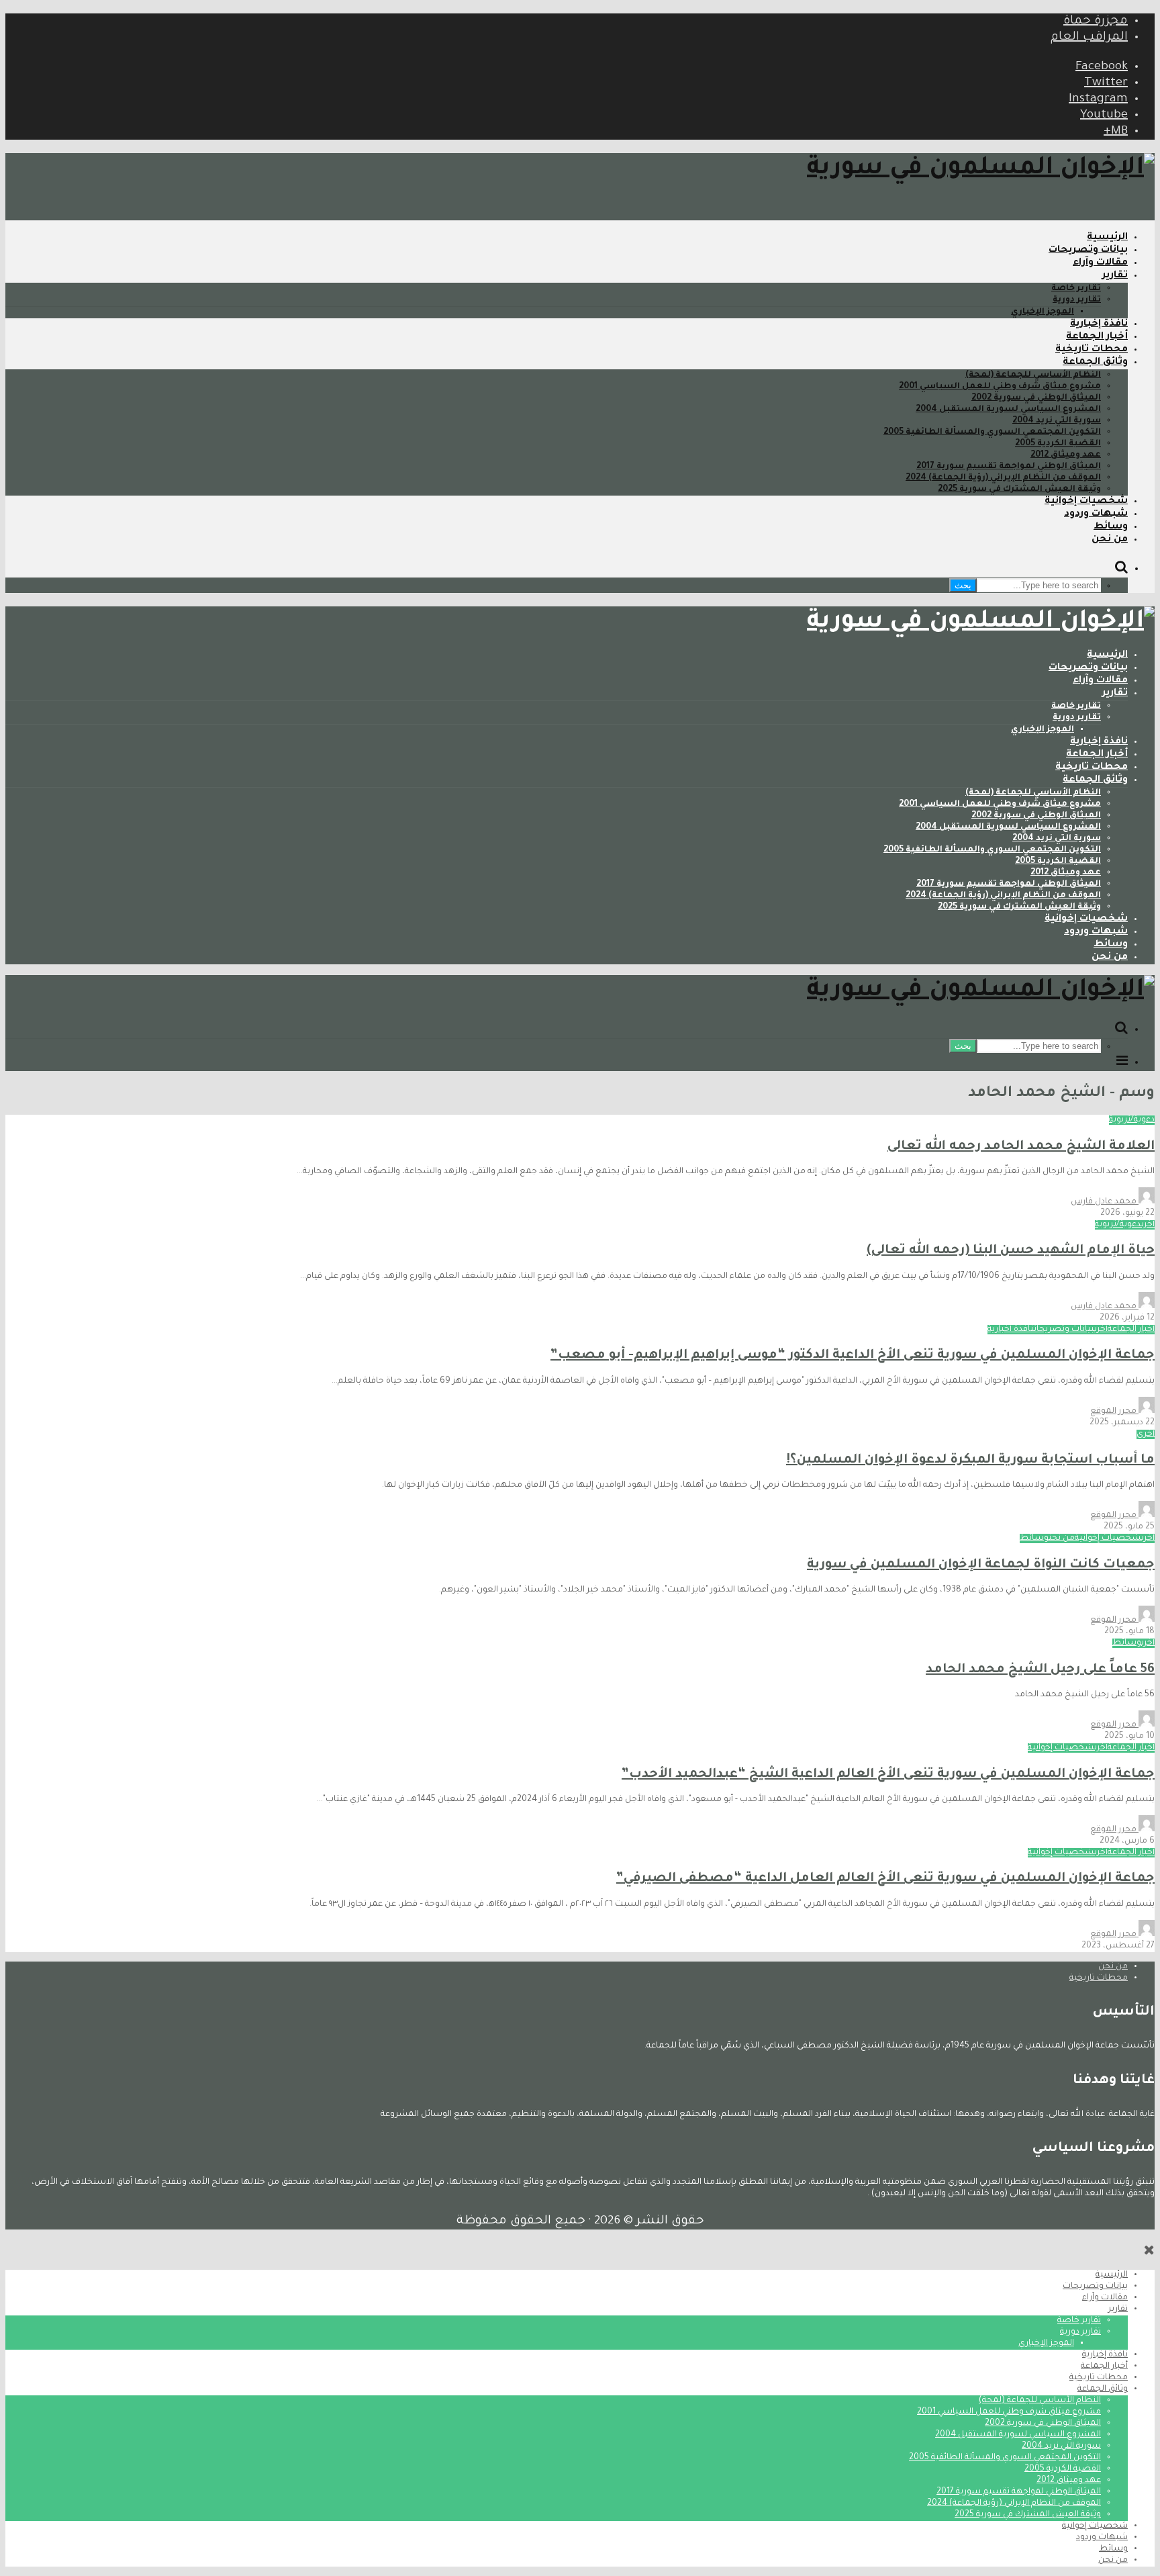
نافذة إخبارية (1099, 324)
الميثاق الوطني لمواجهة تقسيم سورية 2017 (1009, 467)
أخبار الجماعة (1097, 337)
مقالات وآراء (1100, 263)
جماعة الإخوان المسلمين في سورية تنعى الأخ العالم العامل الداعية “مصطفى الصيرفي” (885, 1879)
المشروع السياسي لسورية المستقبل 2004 (1008, 410)
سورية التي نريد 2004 (1057, 421)
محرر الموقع (1114, 1412)
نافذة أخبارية (1011, 1330)
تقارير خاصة (1076, 289)
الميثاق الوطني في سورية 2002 (1036, 398)
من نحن (1110, 540)
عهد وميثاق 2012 (1066, 455)
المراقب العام (1089, 38)
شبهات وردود (1096, 514)
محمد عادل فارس (1105, 1202)
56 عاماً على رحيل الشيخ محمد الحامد (1040, 1670)
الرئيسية (1107, 238)
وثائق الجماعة (1095, 363)
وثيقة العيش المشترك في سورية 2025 (1019, 490)
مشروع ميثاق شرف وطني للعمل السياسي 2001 (1000, 387)
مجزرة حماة (1096, 21)
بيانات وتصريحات (1088, 250)
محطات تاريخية (1092, 350)
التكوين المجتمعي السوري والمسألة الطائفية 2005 (992, 432)
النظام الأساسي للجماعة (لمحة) (1033, 375)
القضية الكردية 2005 (1058, 444)
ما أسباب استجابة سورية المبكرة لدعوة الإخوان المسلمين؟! (970, 1460)
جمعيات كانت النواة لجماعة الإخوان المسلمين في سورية (981, 1565)
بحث (963, 585)
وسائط (1111, 527)
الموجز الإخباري (1043, 312)
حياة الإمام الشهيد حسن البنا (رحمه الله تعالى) (1011, 1251)
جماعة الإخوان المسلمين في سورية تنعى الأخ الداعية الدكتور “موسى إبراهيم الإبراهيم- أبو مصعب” (853, 1355)
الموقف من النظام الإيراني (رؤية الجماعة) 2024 (1003, 478)
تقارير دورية (1077, 300)
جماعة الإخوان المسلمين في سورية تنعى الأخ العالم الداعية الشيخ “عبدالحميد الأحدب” (888, 1775)
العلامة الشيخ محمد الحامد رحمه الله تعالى (1021, 1147)
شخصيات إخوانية (1086, 502)
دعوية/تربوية (1132, 1120)
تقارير (1115, 276)
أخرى (1148, 1225)
